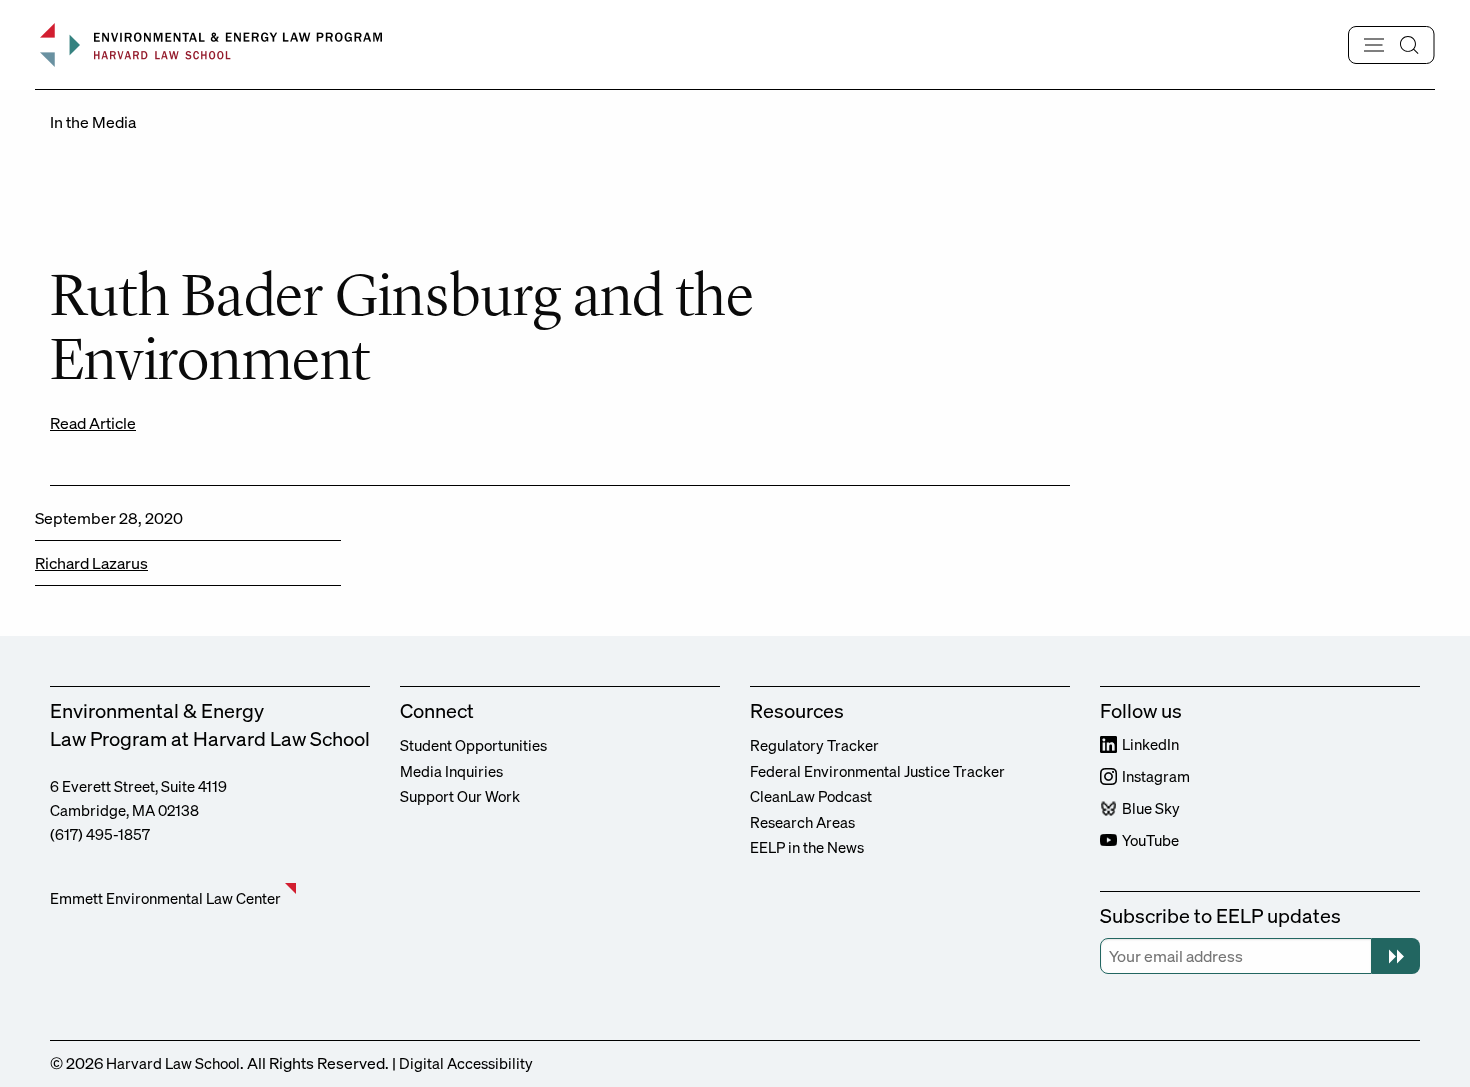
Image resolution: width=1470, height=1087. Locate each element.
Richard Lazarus (91, 563)
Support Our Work (460, 796)
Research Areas (802, 822)
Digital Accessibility (466, 1063)
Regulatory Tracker (814, 745)
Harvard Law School (173, 1063)
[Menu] (1391, 45)
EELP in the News (807, 847)
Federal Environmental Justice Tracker (877, 771)
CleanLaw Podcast (811, 796)
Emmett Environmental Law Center (165, 898)
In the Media (93, 122)
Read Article (93, 423)
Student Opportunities (473, 745)
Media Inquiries (451, 771)
